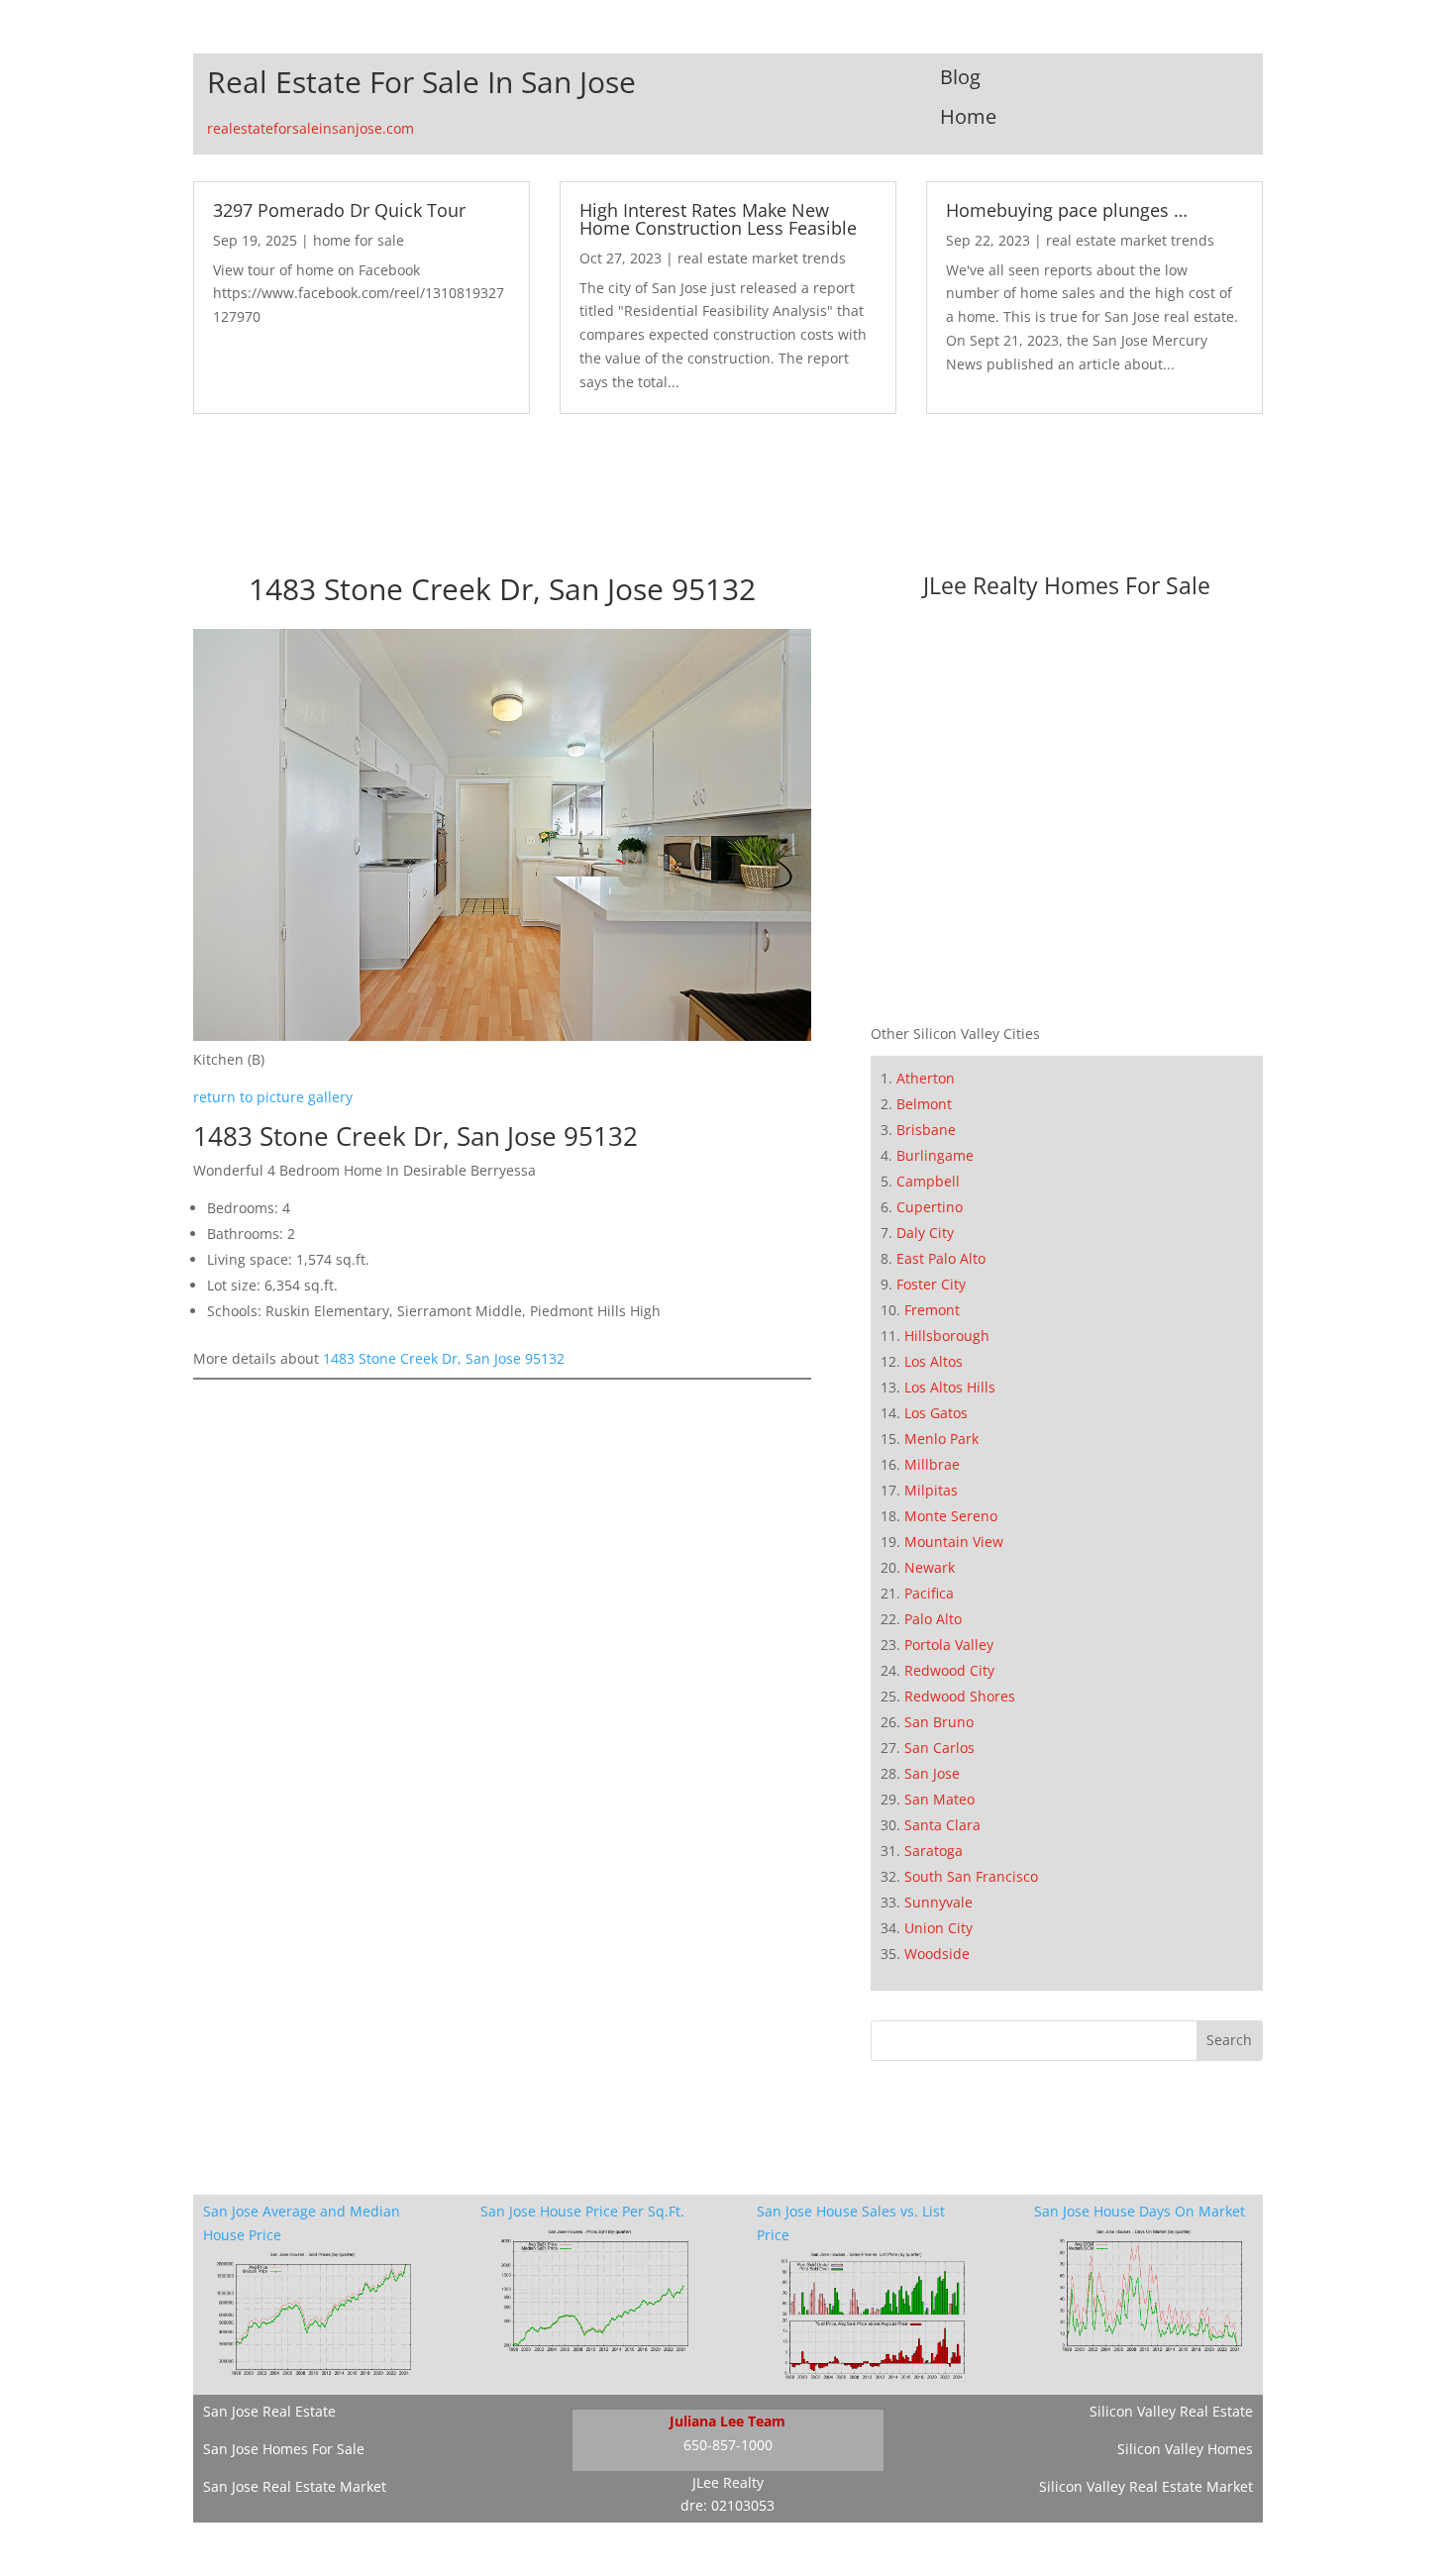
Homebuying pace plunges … (1067, 210)
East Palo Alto (941, 1258)
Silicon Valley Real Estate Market (1146, 2486)
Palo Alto (933, 1619)
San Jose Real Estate (269, 2411)
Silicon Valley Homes (1185, 2449)
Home (968, 116)
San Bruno (939, 1722)
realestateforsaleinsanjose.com (311, 128)
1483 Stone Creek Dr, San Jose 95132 (444, 1358)
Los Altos (934, 1361)
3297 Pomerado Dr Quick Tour (339, 210)
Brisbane (926, 1130)
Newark (930, 1567)
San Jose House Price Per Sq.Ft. (582, 2211)
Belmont (924, 1104)
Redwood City (949, 1670)
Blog (960, 77)
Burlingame (935, 1155)
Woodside (937, 1954)
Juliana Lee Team (728, 2421)
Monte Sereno (951, 1516)
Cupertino (930, 1207)
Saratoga (934, 1851)
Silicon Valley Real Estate (1171, 2411)
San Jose (932, 1773)
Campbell (928, 1181)
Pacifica (929, 1593)
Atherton (926, 1078)
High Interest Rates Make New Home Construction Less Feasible (718, 219)
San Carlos (939, 1748)
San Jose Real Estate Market (295, 2486)
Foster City (931, 1284)
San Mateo (939, 1799)
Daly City (925, 1233)
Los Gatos (936, 1413)
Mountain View (954, 1542)
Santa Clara (942, 1825)
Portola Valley (949, 1645)
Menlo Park (941, 1439)
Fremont (932, 1310)
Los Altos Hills (950, 1387)
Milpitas (931, 1490)
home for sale (359, 240)
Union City (938, 1928)
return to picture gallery (273, 1097)
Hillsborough (947, 1336)
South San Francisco (971, 1876)
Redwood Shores (960, 1696)
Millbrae (932, 1464)
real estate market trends (762, 258)
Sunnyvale (938, 1902)
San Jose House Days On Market (1140, 2211)
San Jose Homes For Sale (284, 2449)
